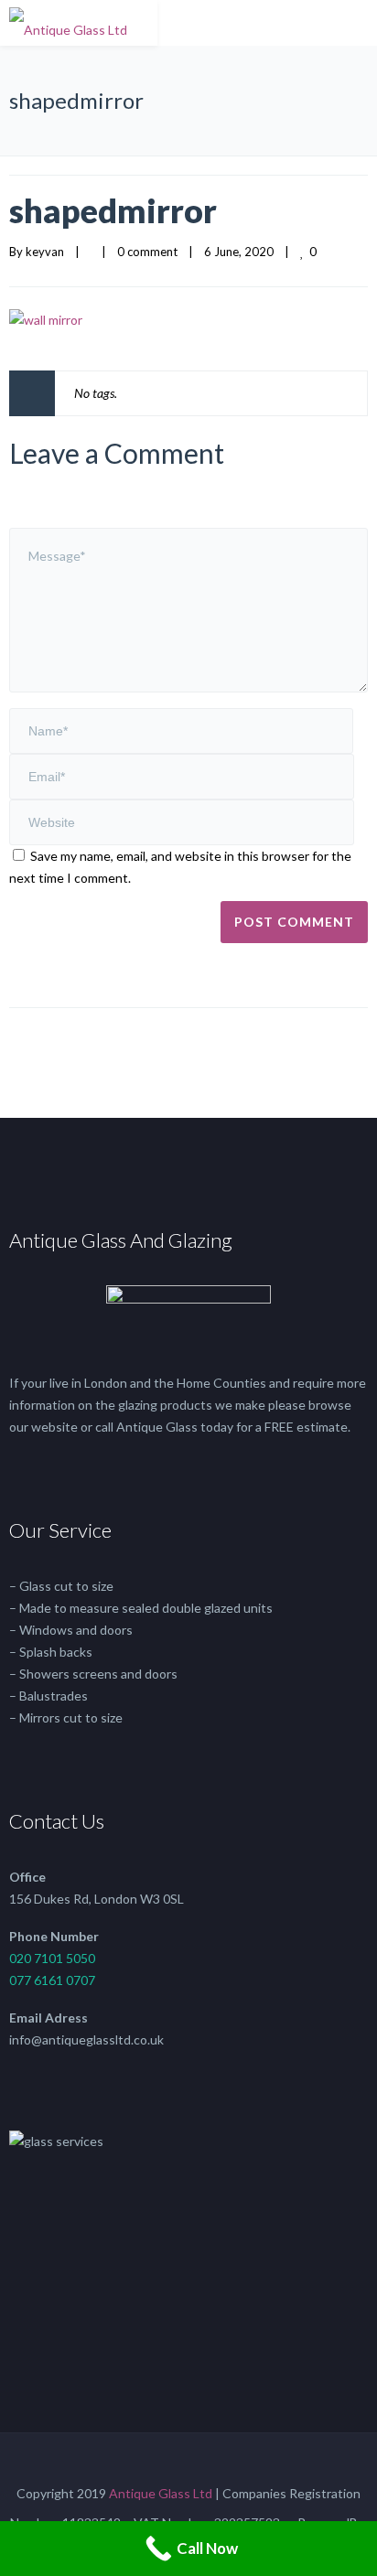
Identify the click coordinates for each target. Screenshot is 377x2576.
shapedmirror (113, 210)
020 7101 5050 (52, 1958)
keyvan (45, 252)
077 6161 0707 (52, 1980)
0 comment (147, 252)
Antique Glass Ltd (161, 2493)
